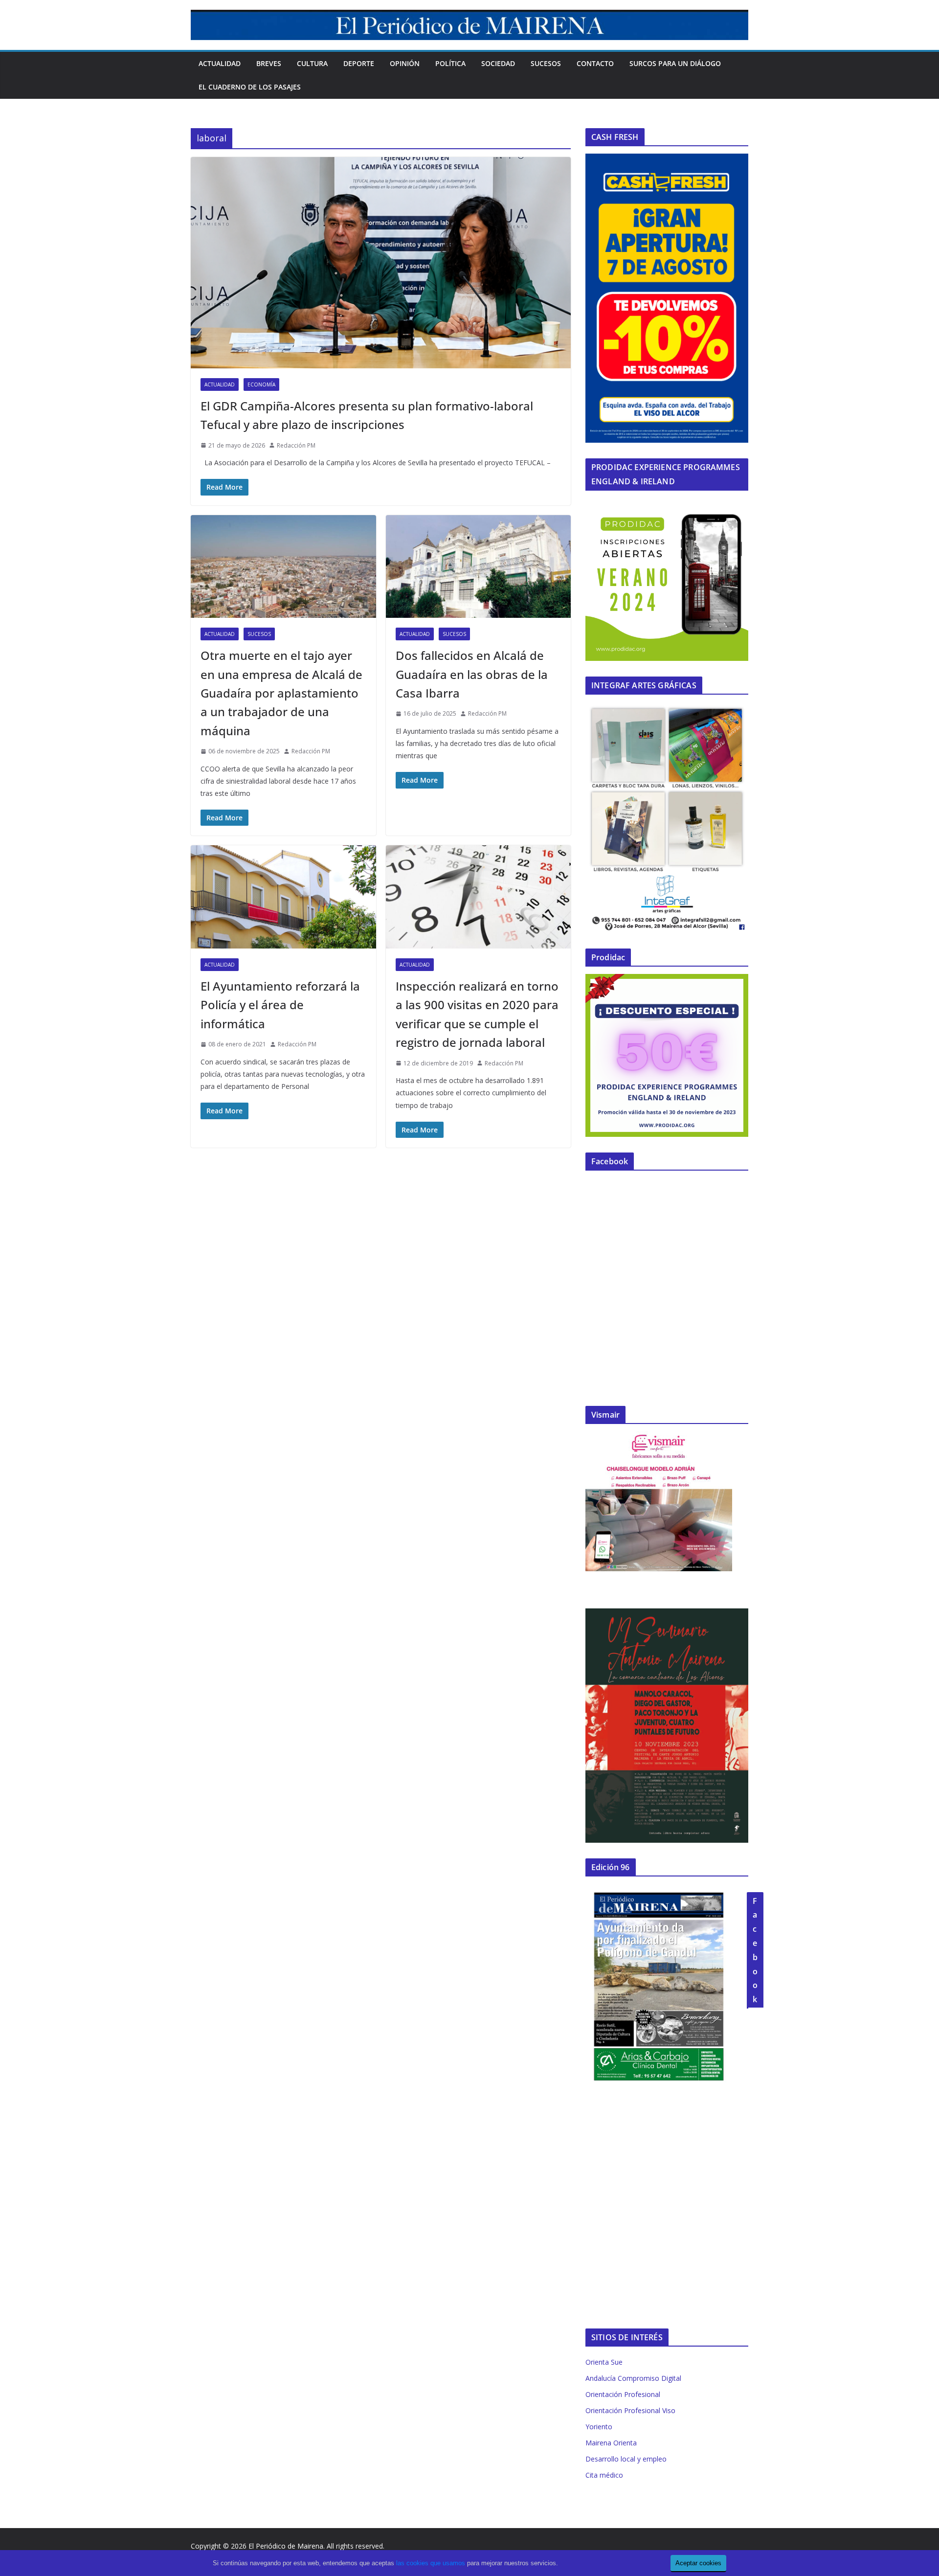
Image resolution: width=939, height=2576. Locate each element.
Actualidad (220, 63)
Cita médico (604, 2475)
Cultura (312, 63)
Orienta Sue (604, 2362)
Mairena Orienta (611, 2443)
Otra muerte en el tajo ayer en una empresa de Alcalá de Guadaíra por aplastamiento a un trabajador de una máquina (281, 693)
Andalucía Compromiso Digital (633, 2378)
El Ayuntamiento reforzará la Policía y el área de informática (280, 1005)
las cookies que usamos (431, 2563)
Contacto (595, 63)
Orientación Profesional (623, 2394)
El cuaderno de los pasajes (250, 87)
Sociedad (498, 63)
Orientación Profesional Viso (630, 2410)
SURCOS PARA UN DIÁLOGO (675, 63)
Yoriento (599, 2427)
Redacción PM (296, 445)
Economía (261, 384)
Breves (269, 63)
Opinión (405, 63)
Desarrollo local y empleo (626, 2459)
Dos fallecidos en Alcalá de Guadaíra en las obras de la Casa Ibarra (472, 674)
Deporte (359, 63)
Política (450, 63)
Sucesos (546, 63)
